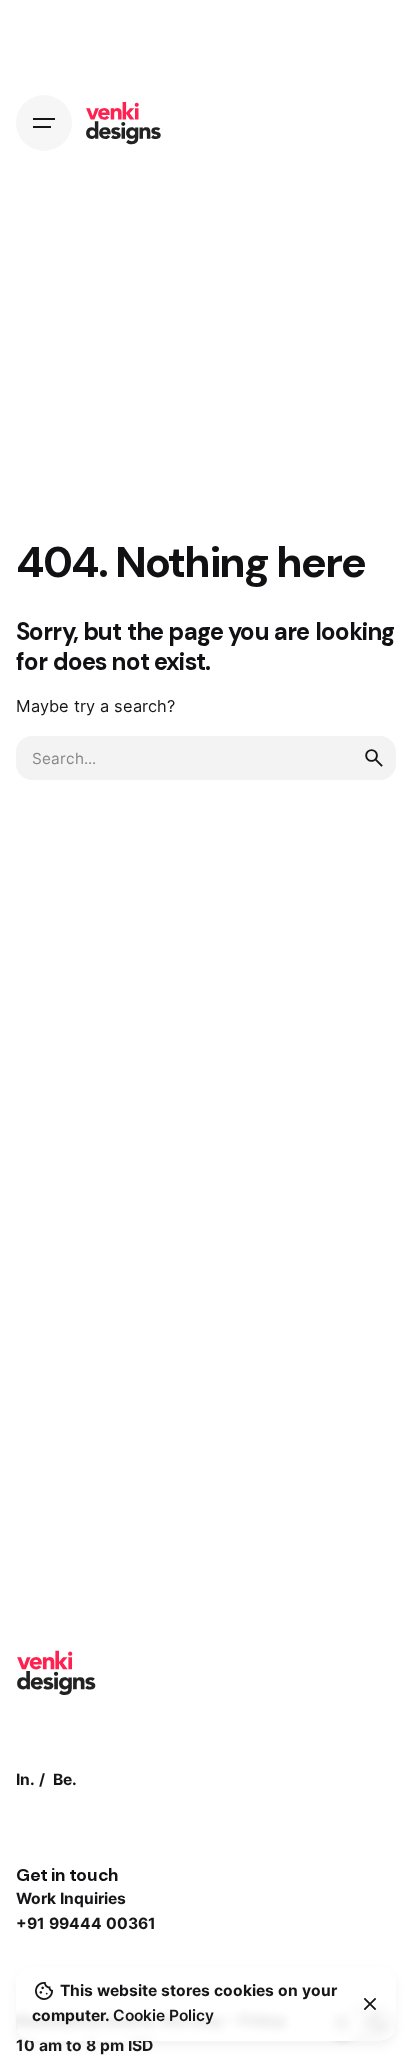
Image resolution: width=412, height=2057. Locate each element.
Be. (65, 1779)
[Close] (370, 2004)
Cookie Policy (163, 2015)
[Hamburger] (44, 123)
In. (25, 1779)
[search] (374, 758)
